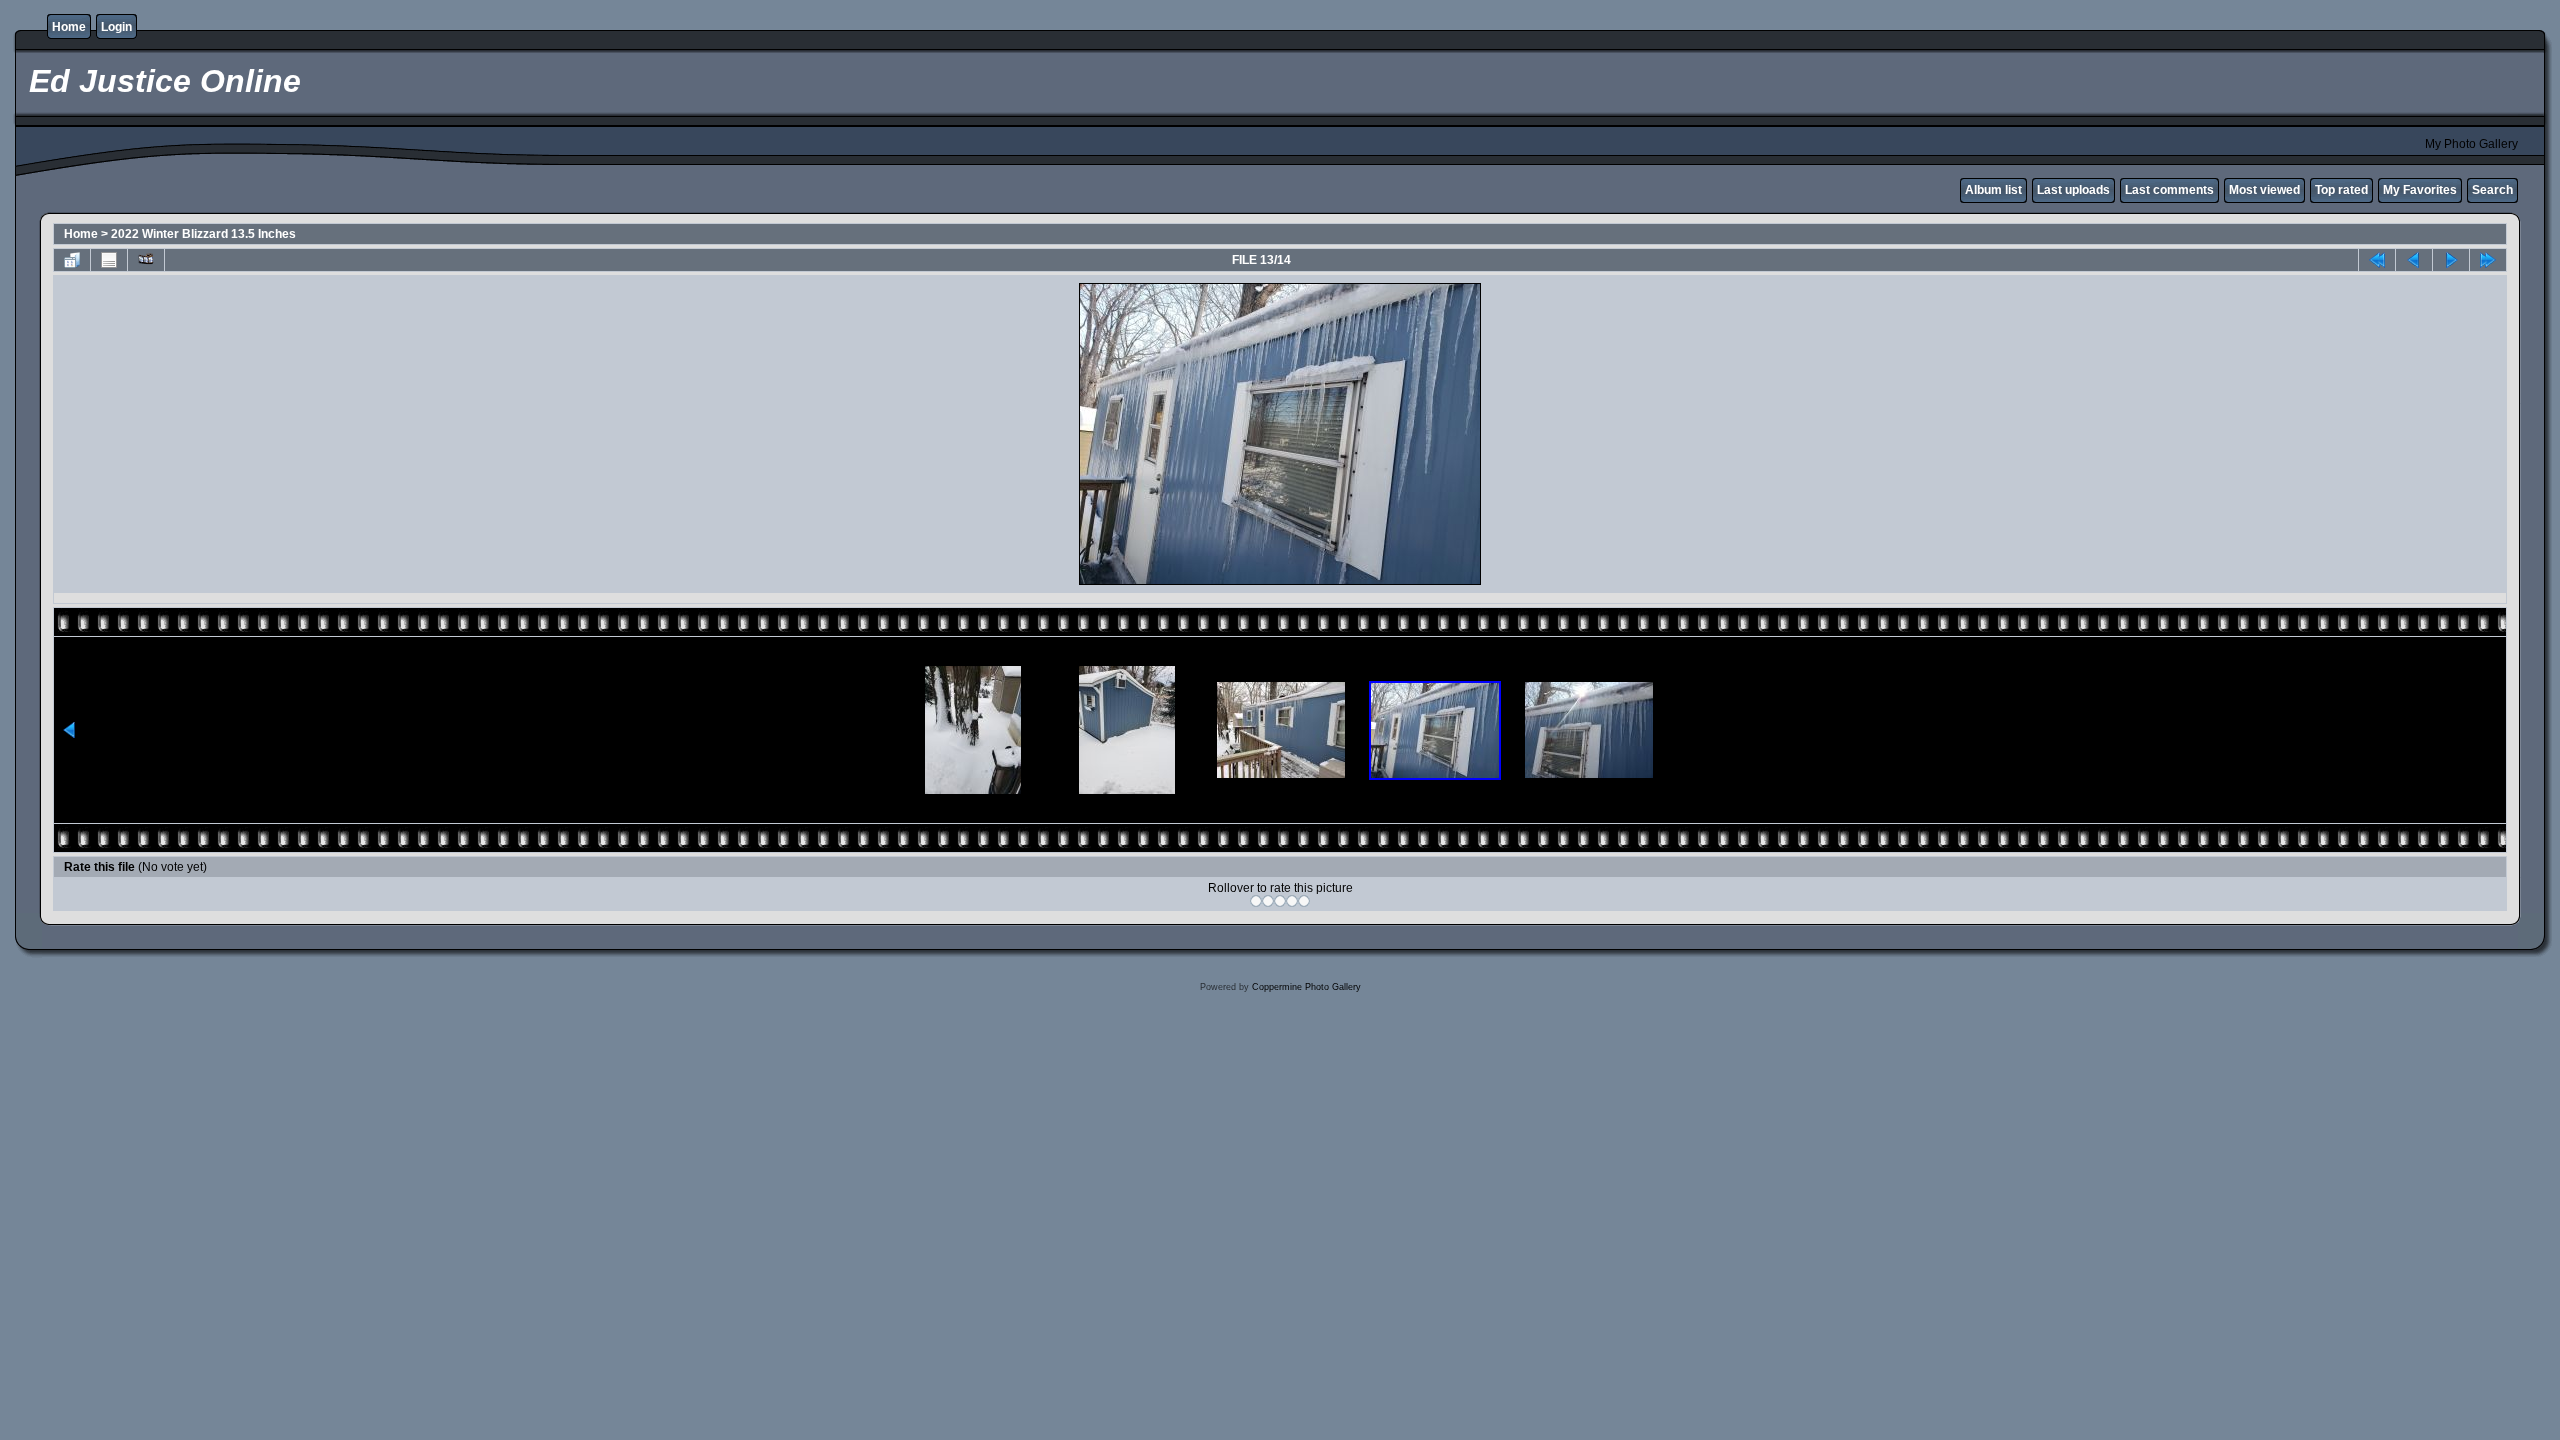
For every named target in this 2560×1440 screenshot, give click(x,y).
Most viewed (2264, 190)
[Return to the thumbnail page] (72, 260)
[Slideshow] (146, 260)
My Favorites (2420, 190)
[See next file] (2451, 260)
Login (116, 27)
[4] (1292, 901)
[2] (1268, 901)
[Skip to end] (2488, 260)
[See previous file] (2414, 260)
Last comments (2169, 190)
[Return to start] (2377, 260)
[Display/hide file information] (109, 260)
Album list (1993, 190)
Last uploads (2073, 190)
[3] (1280, 901)
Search (2492, 190)
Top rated (2341, 190)
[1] (1256, 901)
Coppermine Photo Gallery (1306, 987)
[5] (1304, 901)
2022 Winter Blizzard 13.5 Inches (203, 234)
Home (69, 27)
